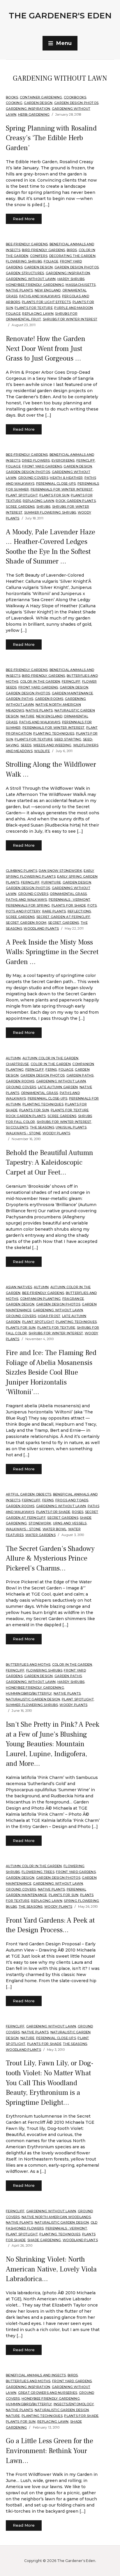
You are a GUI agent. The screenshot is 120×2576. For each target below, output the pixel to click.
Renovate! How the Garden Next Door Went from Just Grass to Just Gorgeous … (46, 349)
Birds (72, 250)
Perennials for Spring (28, 905)
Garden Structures (25, 273)
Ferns (51, 1069)
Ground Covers (33, 478)
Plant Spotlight (22, 495)
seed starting (68, 739)
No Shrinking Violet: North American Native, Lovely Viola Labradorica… (51, 2269)
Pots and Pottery (23, 911)
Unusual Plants (71, 1127)
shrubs (44, 507)
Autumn (13, 1058)
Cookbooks (75, 97)
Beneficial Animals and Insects (36, 2375)
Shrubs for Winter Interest (70, 319)
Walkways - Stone (23, 1133)
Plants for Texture (34, 308)
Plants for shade (69, 905)
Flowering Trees (38, 1872)
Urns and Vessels (70, 1523)
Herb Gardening (34, 114)
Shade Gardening (44, 2240)
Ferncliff (86, 460)
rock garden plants (76, 501)
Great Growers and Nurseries (48, 2393)
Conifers (39, 256)
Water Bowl (55, 1529)
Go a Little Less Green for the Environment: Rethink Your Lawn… (50, 2451)
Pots (92, 905)
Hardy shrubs (71, 279)
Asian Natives (19, 1287)
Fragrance (73, 1299)
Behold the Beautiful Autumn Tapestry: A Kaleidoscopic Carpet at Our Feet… (50, 1163)
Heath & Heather (66, 478)
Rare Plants (54, 911)
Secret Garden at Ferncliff (63, 917)
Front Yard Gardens (42, 466)
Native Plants (19, 290)
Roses (78, 1512)
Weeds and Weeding (52, 745)
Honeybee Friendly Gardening (35, 285)
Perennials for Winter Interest (62, 489)
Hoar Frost (49, 1316)
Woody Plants (57, 1133)
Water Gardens (40, 1535)
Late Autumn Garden (58, 1087)
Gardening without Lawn (31, 279)
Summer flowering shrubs (50, 512)
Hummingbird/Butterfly (29, 1693)
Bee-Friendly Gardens (27, 244)
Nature (28, 716)
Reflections (79, 911)
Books (12, 97)
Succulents (17, 1127)
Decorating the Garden (72, 256)
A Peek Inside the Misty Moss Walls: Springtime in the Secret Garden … (52, 952)
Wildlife (42, 751)
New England (48, 290)
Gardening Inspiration (28, 109)
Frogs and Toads (72, 1500)
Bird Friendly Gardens (43, 250)
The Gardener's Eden (60, 15)
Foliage (51, 261)
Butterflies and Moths (28, 1664)
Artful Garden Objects (29, 1494)
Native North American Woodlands (56, 2217)
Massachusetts (81, 285)
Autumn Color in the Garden (51, 1058)
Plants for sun (54, 495)
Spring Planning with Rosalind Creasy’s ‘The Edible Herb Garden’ (51, 138)
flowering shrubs (24, 261)
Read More (24, 219)
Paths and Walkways (40, 296)
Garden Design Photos (76, 103)
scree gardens (20, 507)
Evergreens (63, 460)
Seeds (26, 745)
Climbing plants (22, 871)
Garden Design (38, 103)
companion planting (40, 1299)
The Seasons (42, 1127)
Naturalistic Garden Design (33, 1699)
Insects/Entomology (74, 2404)
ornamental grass (68, 894)
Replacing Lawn (38, 314)
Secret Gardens (64, 923)
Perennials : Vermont (69, 900)
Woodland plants (41, 928)
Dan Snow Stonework (60, 871)
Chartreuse (17, 1064)
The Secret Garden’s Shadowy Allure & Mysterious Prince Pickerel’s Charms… (50, 1559)
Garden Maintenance (73, 693)
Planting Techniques (54, 733)
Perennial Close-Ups (56, 483)
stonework (40, 1523)
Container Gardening (41, 97)
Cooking (14, 103)
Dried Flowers (36, 460)
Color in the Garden (40, 681)
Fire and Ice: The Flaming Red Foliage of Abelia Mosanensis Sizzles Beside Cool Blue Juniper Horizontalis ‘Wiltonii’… (51, 1372)
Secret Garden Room (26, 923)
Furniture (51, 882)
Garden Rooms (49, 699)
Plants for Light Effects (46, 302)
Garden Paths (20, 699)
